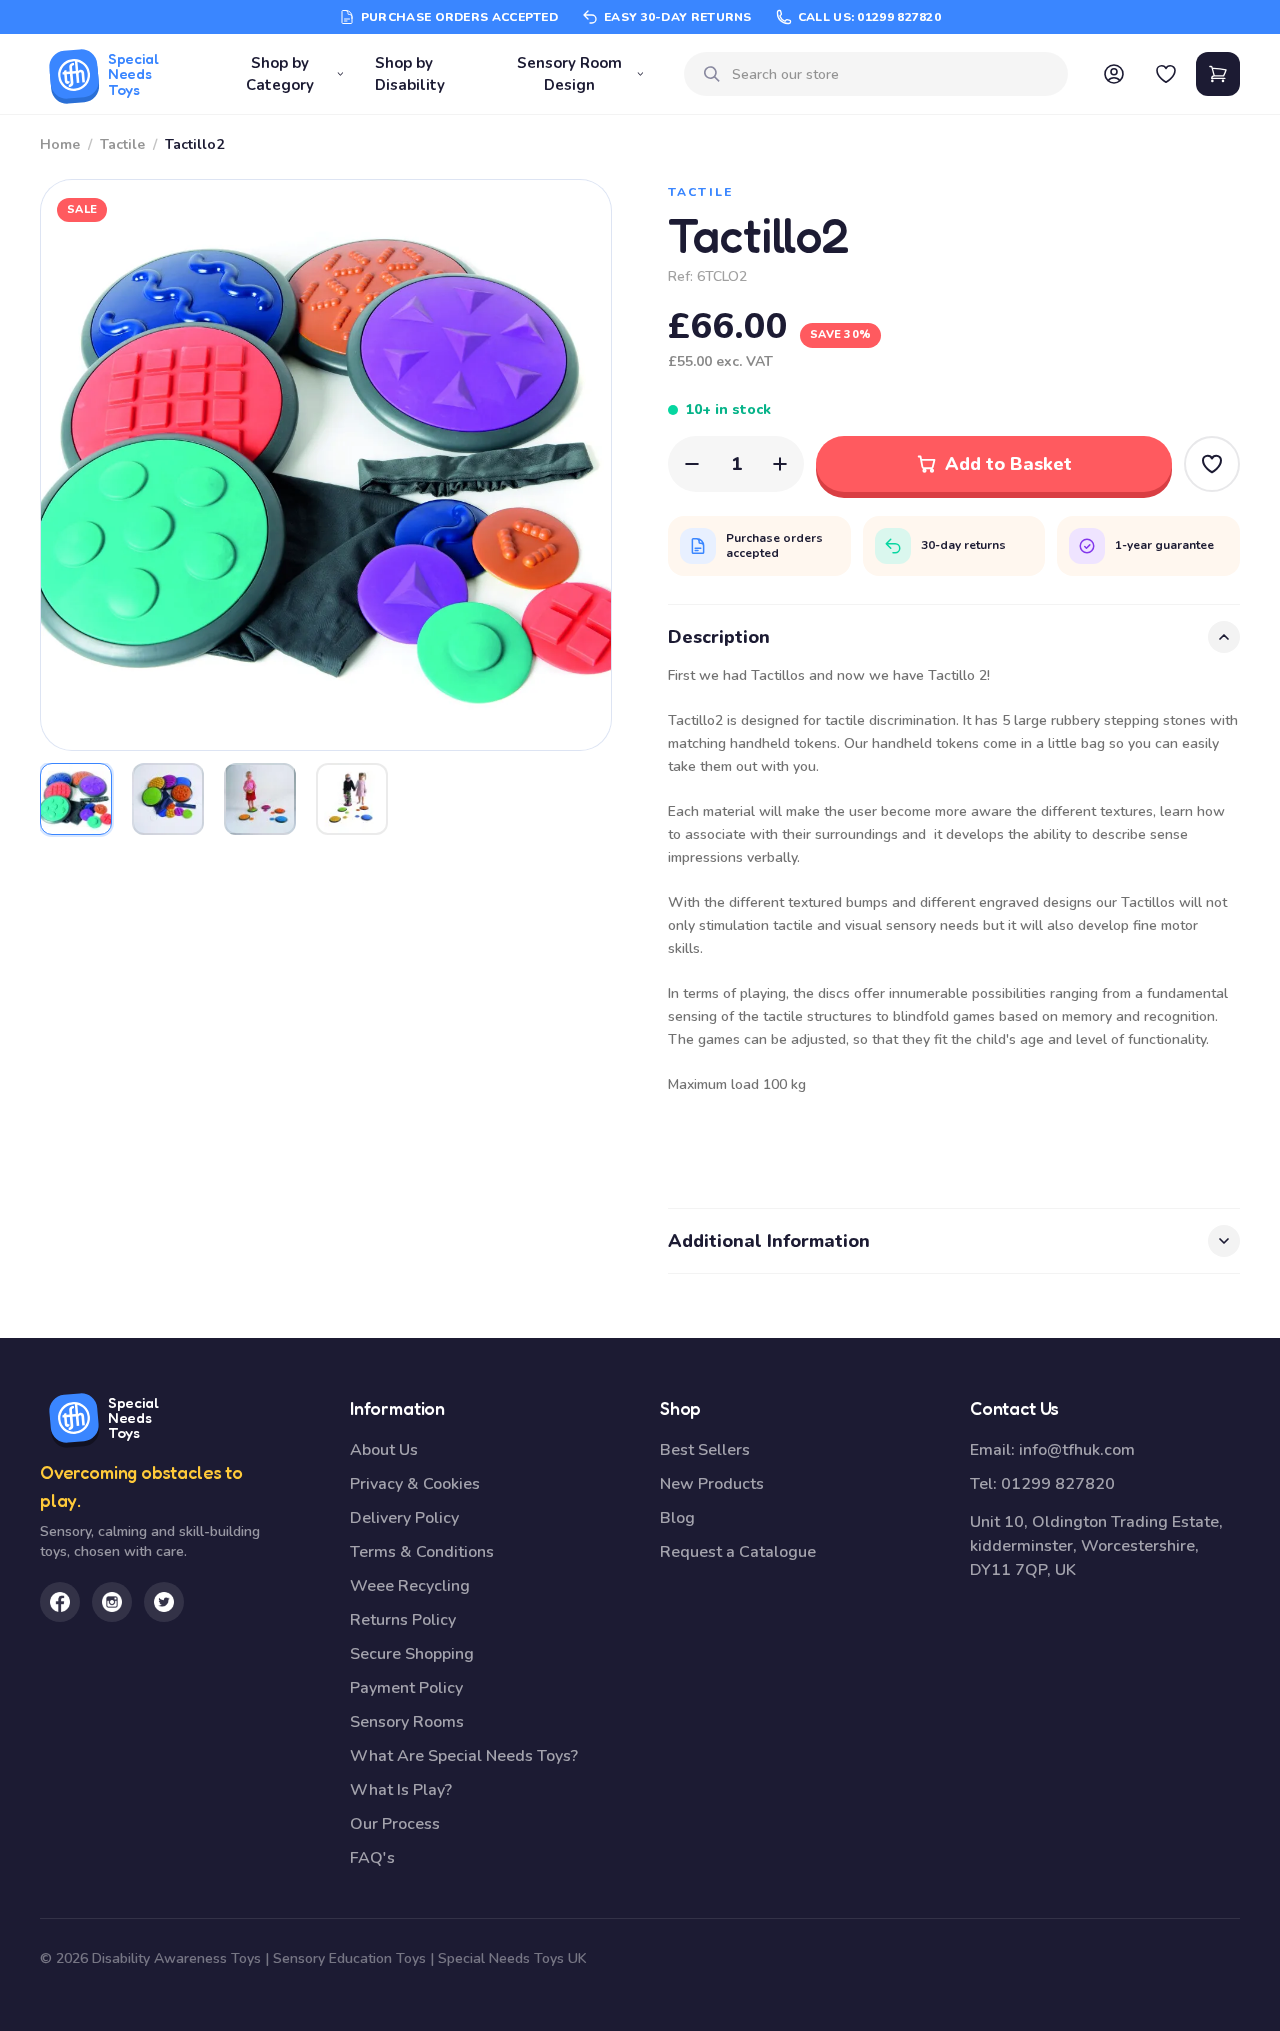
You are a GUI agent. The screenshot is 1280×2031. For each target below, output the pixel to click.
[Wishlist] (1166, 74)
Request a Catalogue (738, 1552)
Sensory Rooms (407, 1722)
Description (719, 637)
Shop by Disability (410, 74)
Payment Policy (406, 1688)
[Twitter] (164, 1602)
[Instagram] (112, 1602)
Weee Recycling (410, 1586)
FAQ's (372, 1858)
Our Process (395, 1824)
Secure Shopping (412, 1654)
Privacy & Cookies (415, 1484)
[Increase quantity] (780, 464)
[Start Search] (712, 74)
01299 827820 (1058, 1484)
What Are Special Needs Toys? (464, 1756)
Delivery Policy (404, 1518)
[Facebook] (60, 1602)
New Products (712, 1484)
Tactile (122, 144)
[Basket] (1218, 74)
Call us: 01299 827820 (869, 17)
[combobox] (892, 74)
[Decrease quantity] (692, 464)
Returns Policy (403, 1620)
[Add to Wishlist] (1212, 464)
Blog (677, 1518)
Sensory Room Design (569, 74)
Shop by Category (280, 74)
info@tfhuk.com (1077, 1450)
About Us (384, 1450)
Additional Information (769, 1241)
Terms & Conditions (422, 1552)
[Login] (1114, 74)
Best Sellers (705, 1450)
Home (60, 144)
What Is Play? (401, 1790)
